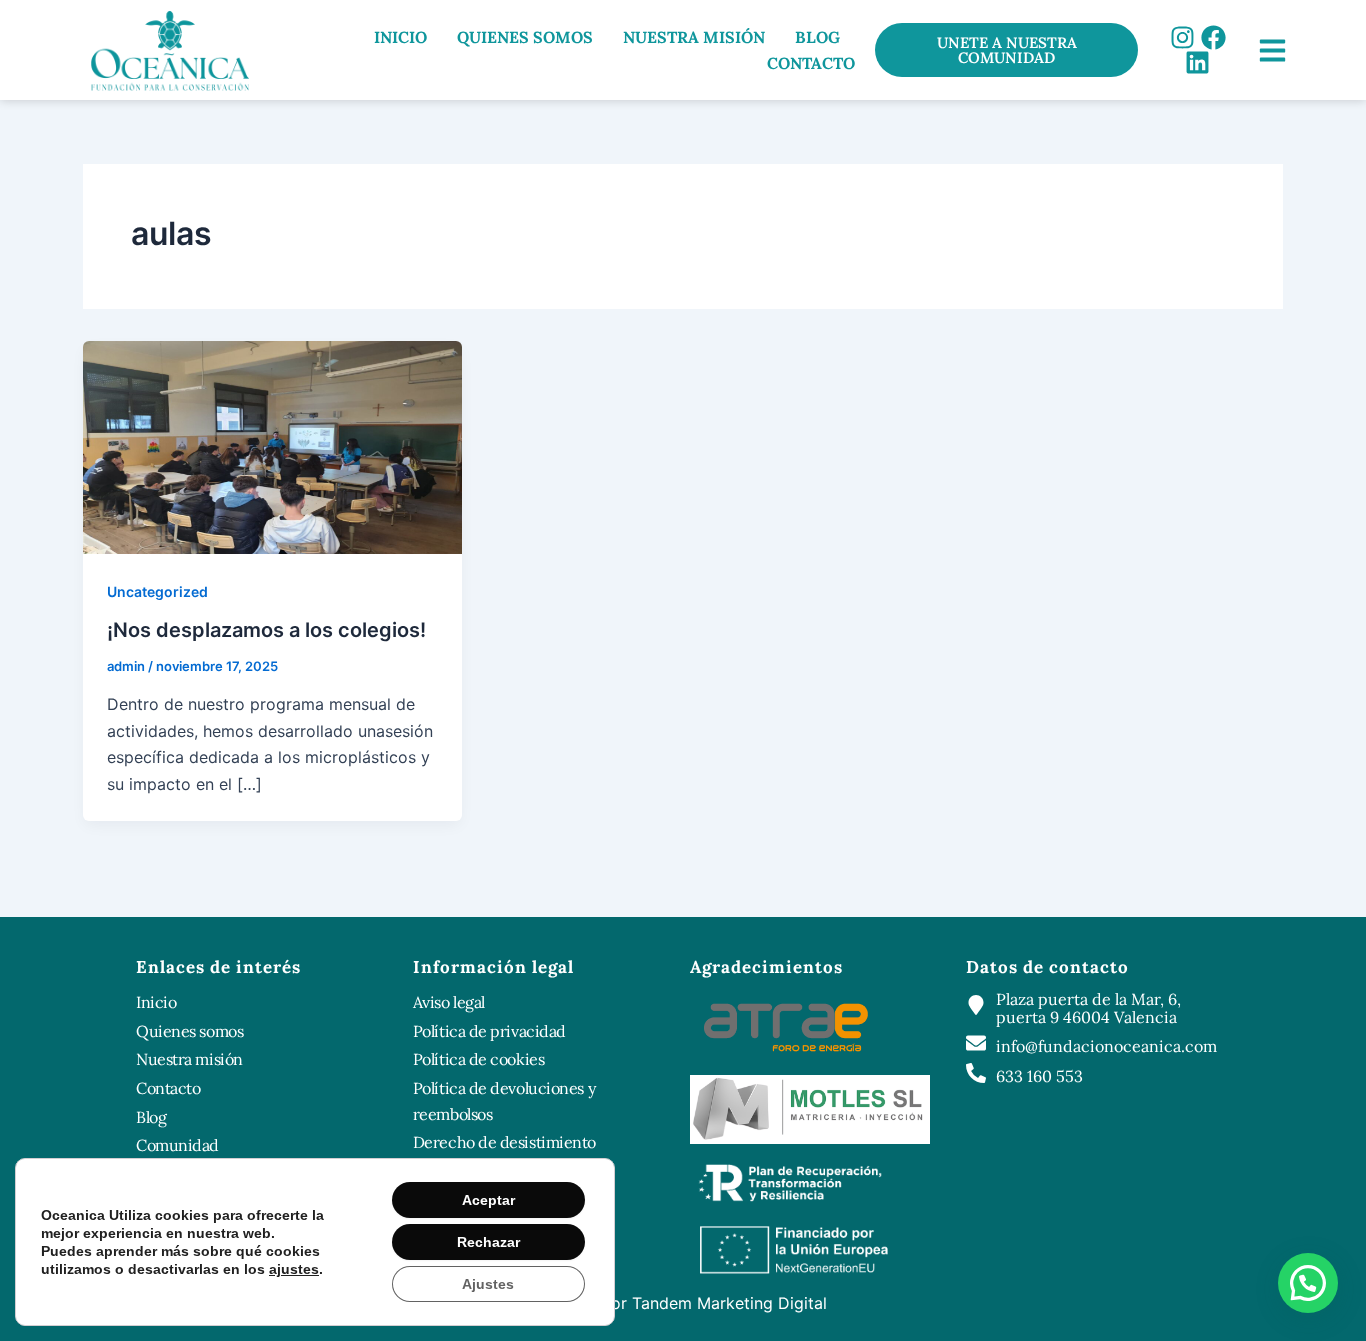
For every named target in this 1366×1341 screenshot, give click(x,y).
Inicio (400, 37)
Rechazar (488, 1242)
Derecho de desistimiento (504, 1142)
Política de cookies (478, 1059)
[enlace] (1272, 50)
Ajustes (488, 1284)
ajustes (294, 1269)
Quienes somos (525, 37)
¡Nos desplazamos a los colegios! (266, 630)
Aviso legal (449, 1002)
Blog (817, 37)
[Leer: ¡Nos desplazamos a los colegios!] (272, 446)
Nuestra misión (694, 37)
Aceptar (488, 1200)
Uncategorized (157, 591)
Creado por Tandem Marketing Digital (683, 1303)
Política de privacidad (489, 1031)
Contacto (811, 63)
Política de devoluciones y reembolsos (504, 1101)
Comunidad (177, 1145)
